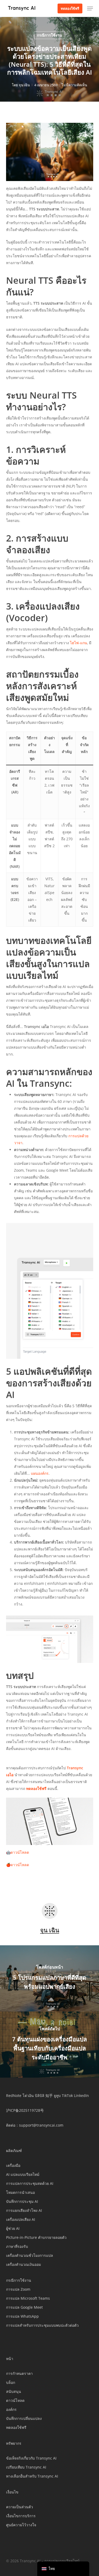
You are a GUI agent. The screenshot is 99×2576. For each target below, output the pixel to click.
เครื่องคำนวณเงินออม (23, 2264)
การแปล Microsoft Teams (28, 2298)
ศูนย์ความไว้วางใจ (21, 2525)
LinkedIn (81, 2095)
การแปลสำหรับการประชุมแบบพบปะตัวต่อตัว (42, 2325)
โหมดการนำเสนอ (20, 2192)
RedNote (14, 2095)
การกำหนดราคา (19, 2373)
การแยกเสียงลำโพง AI (24, 2210)
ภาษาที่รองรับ (17, 2246)
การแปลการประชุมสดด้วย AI (30, 2183)
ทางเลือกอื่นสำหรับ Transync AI (32, 2476)
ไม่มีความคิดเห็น (74, 85)
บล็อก (11, 2382)
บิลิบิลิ (40, 2095)
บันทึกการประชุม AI (22, 2201)
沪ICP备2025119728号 (25, 2110)
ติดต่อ (11, 2125)
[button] (90, 8)
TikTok (67, 2095)
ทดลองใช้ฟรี (16, 2427)
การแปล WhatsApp (22, 2316)
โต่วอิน (28, 2095)
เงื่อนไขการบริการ (21, 2516)
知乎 (49, 2095)
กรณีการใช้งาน (49, 35)
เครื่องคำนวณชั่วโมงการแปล (30, 2255)
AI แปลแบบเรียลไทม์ (23, 2174)
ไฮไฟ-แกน (79, 643)
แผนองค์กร (40, 1473)
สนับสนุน (14, 2391)
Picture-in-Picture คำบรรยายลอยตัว (36, 2237)
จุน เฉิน (24, 85)
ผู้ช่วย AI (13, 2228)
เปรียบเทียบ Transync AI (26, 2467)
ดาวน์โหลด (20, 1852)
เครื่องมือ (13, 2165)
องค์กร (11, 2409)
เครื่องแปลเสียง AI (21, 2219)
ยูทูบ (57, 2095)
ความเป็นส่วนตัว (20, 2507)
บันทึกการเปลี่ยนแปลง (24, 2418)
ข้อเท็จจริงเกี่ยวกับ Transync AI (31, 2458)
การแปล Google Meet (24, 2307)
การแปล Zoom (18, 2289)
